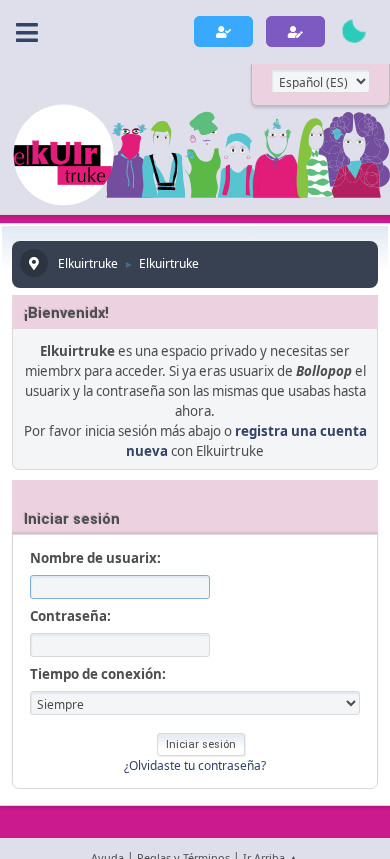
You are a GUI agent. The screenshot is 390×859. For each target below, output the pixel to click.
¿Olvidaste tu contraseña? (195, 765)
